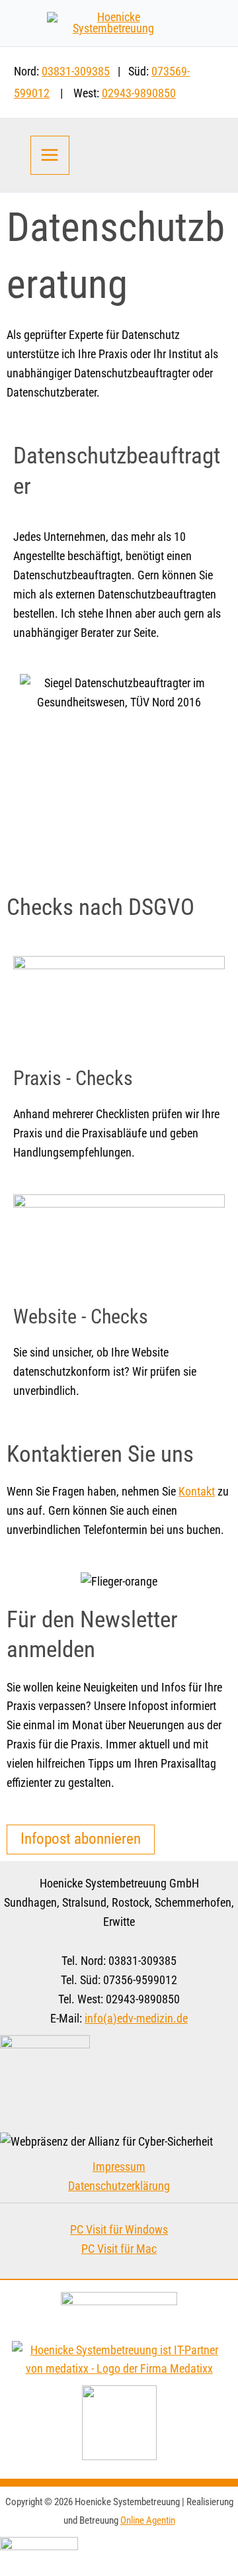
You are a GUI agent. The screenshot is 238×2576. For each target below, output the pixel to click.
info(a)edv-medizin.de (136, 2019)
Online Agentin (148, 2520)
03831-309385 (76, 72)
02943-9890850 (139, 93)
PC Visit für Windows (119, 2230)
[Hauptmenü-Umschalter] (50, 155)
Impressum (119, 2167)
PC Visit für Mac (119, 2249)
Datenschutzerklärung (119, 2186)
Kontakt (197, 1492)
